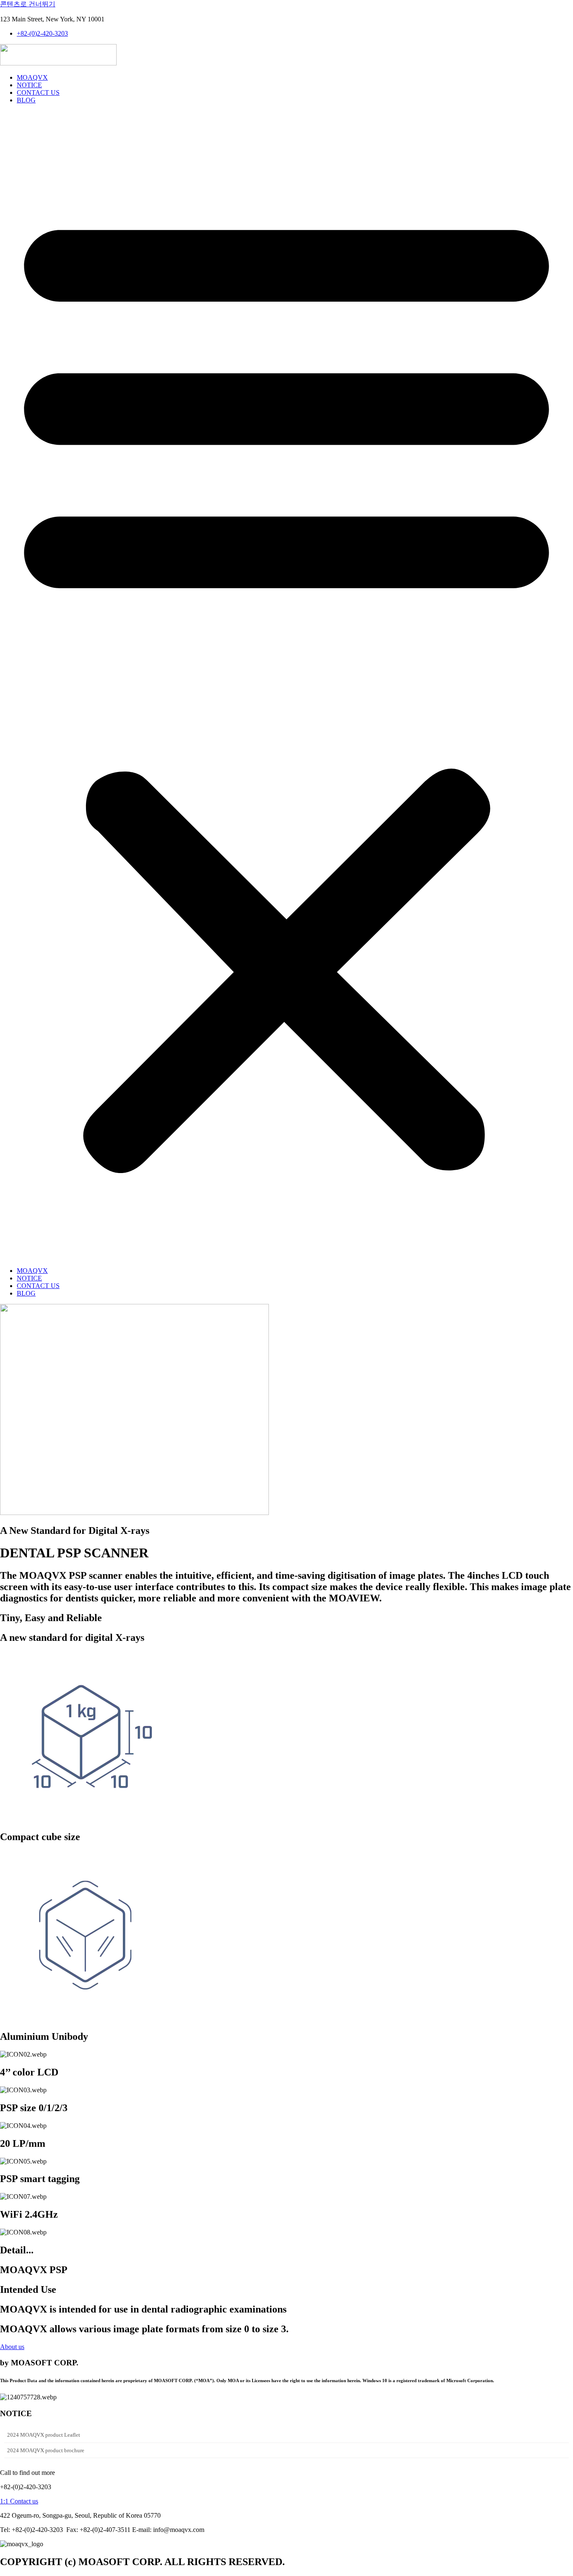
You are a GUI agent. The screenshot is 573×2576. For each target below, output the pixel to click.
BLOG (26, 100)
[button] (286, 686)
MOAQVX (32, 77)
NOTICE (29, 85)
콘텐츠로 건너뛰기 (28, 4)
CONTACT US (38, 93)
